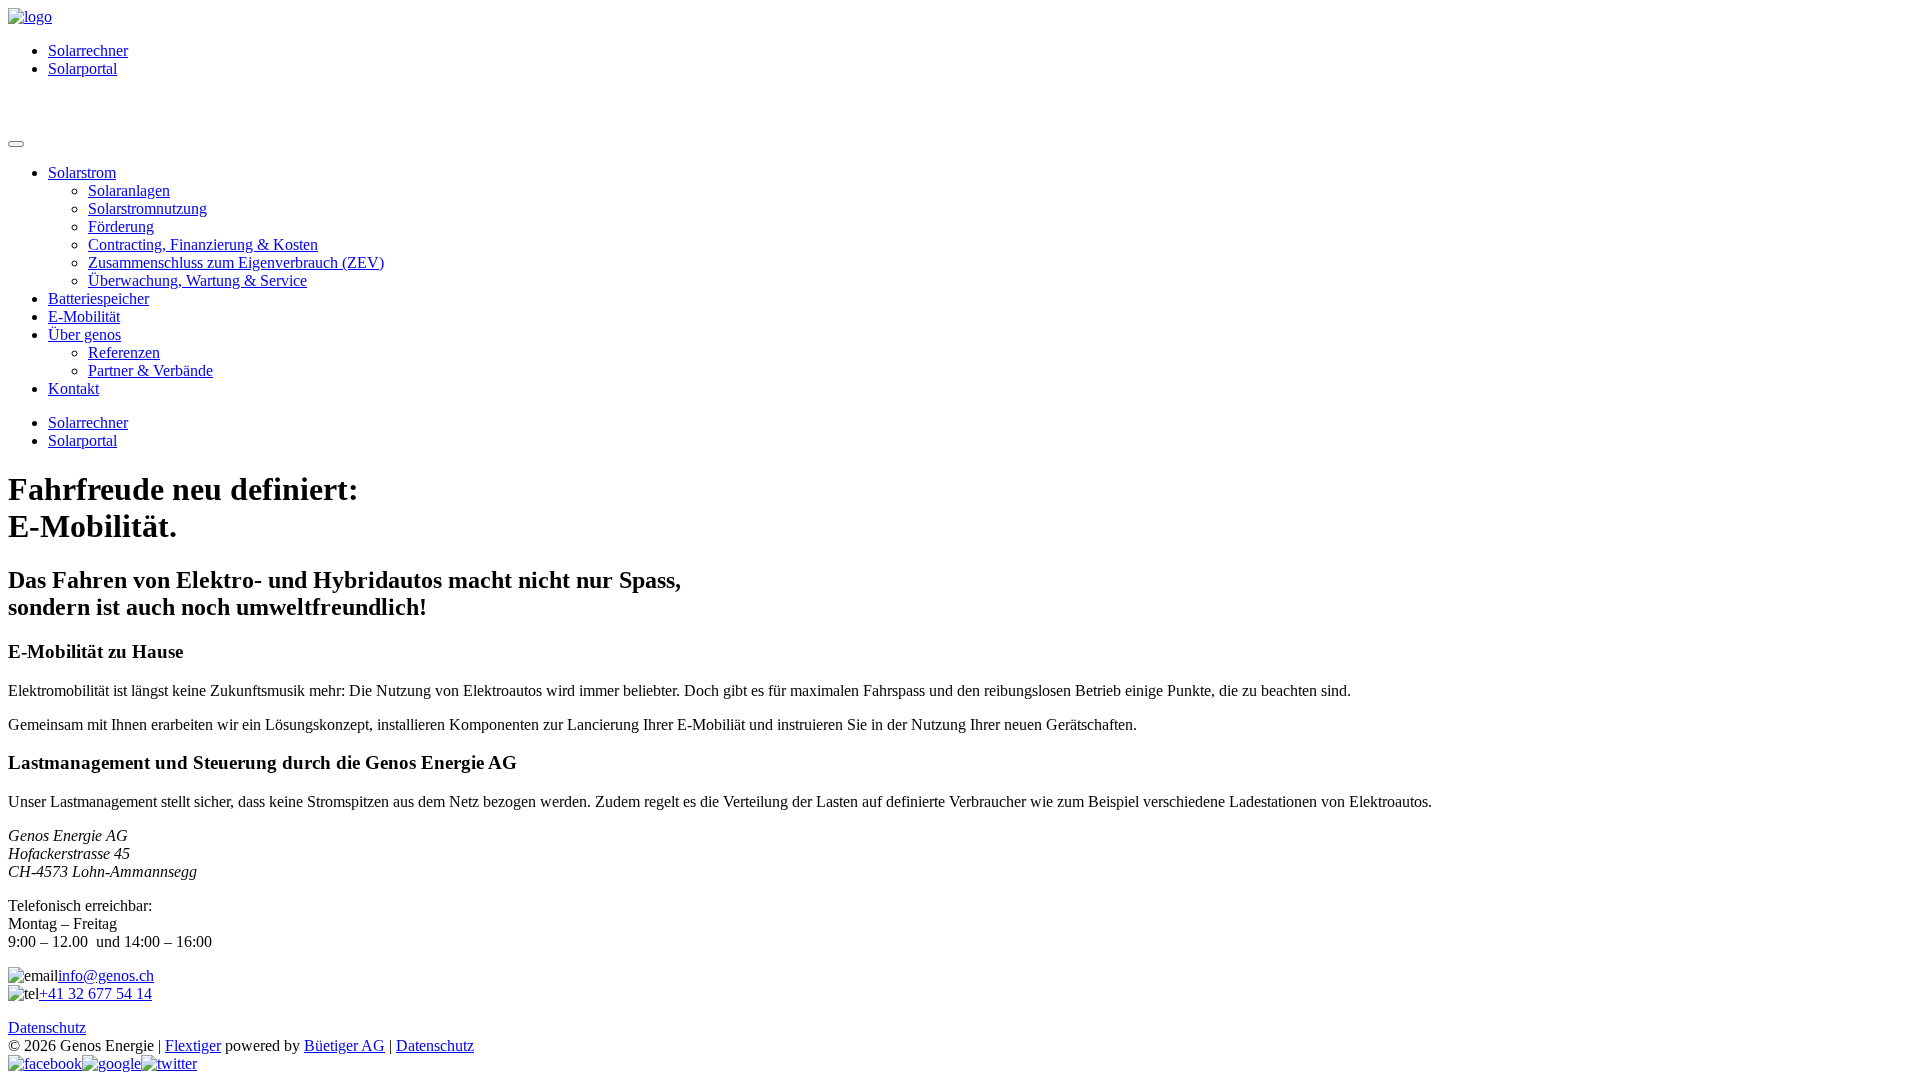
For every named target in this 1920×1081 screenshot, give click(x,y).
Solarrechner (88, 50)
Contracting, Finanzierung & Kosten (203, 244)
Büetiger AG (344, 1045)
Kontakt (73, 388)
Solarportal (82, 68)
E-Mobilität (84, 316)
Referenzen (124, 352)
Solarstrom (82, 172)
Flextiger (193, 1045)
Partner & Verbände (150, 370)
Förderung (121, 226)
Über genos (84, 334)
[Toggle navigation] (16, 144)
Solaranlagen (129, 190)
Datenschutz (47, 1027)
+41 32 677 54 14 (95, 993)
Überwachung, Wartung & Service (197, 280)
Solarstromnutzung (147, 208)
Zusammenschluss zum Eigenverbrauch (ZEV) (236, 262)
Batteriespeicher (98, 298)
